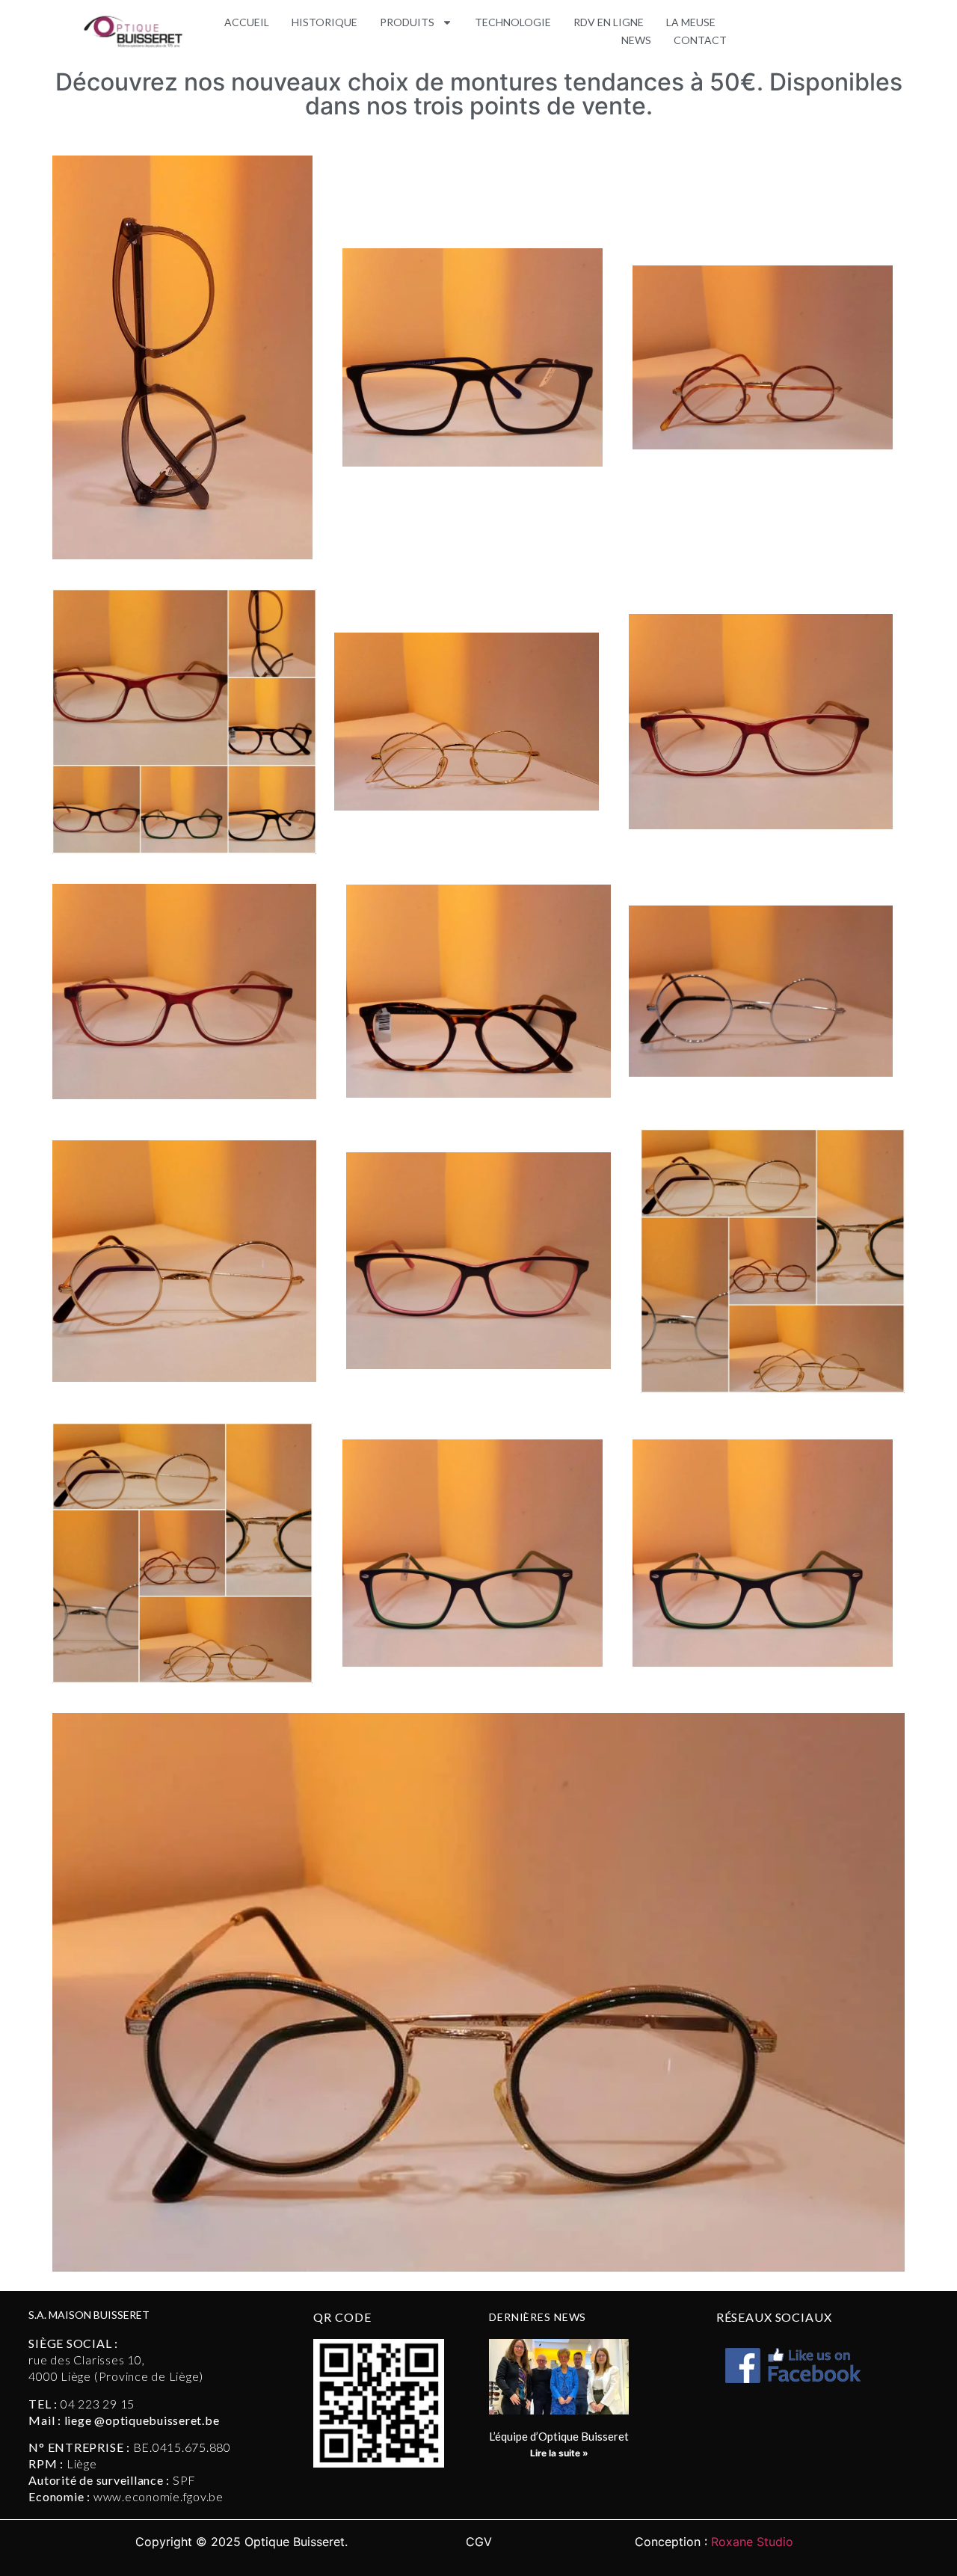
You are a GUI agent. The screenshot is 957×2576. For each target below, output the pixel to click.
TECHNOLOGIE (513, 22)
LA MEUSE (691, 22)
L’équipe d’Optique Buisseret (559, 2436)
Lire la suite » (559, 2453)
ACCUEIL (247, 22)
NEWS (636, 40)
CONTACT (700, 40)
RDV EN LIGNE (609, 22)
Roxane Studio (752, 2542)
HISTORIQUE (324, 22)
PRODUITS (407, 22)
